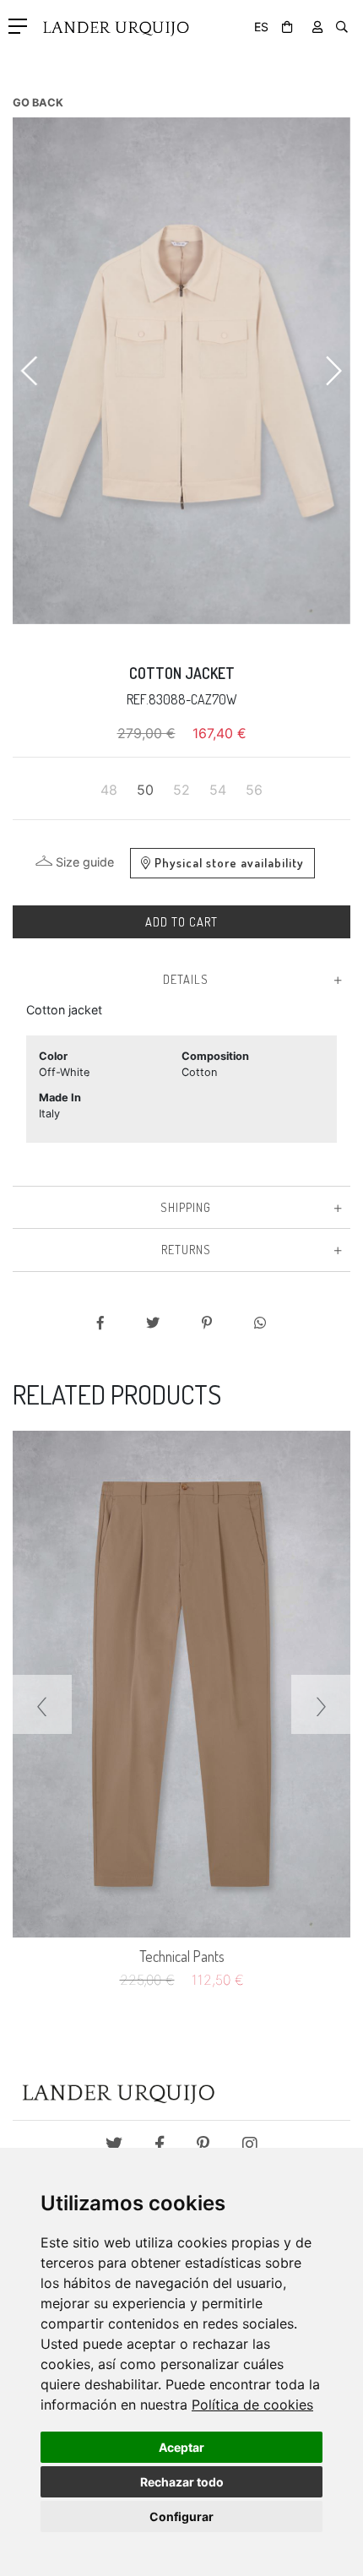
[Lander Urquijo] (111, 22)
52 (181, 790)
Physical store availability (229, 862)
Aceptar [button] (181, 2447)
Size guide (85, 862)
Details (186, 979)
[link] (252, 2405)
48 (109, 790)
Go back (38, 103)
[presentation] (42, 1704)
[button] (30, 371)
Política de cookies (252, 2405)
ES (261, 27)
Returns (186, 1249)
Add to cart (181, 921)
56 (254, 790)
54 (218, 790)
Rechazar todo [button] (182, 2482)
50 (145, 790)
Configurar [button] (181, 2516)
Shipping (186, 1207)
